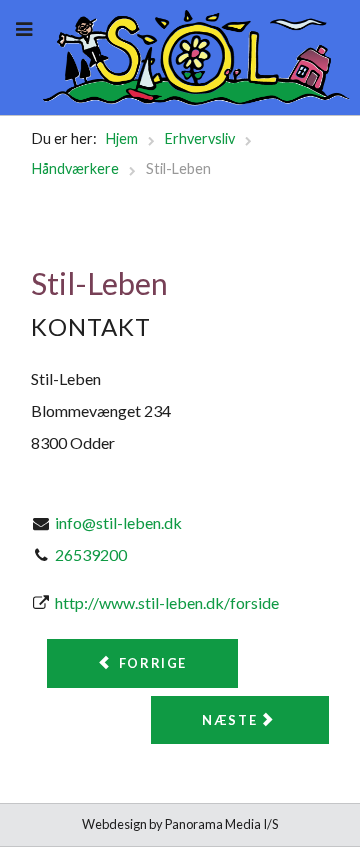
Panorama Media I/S (221, 824)
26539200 (91, 554)
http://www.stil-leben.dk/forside (167, 602)
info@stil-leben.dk (118, 522)
